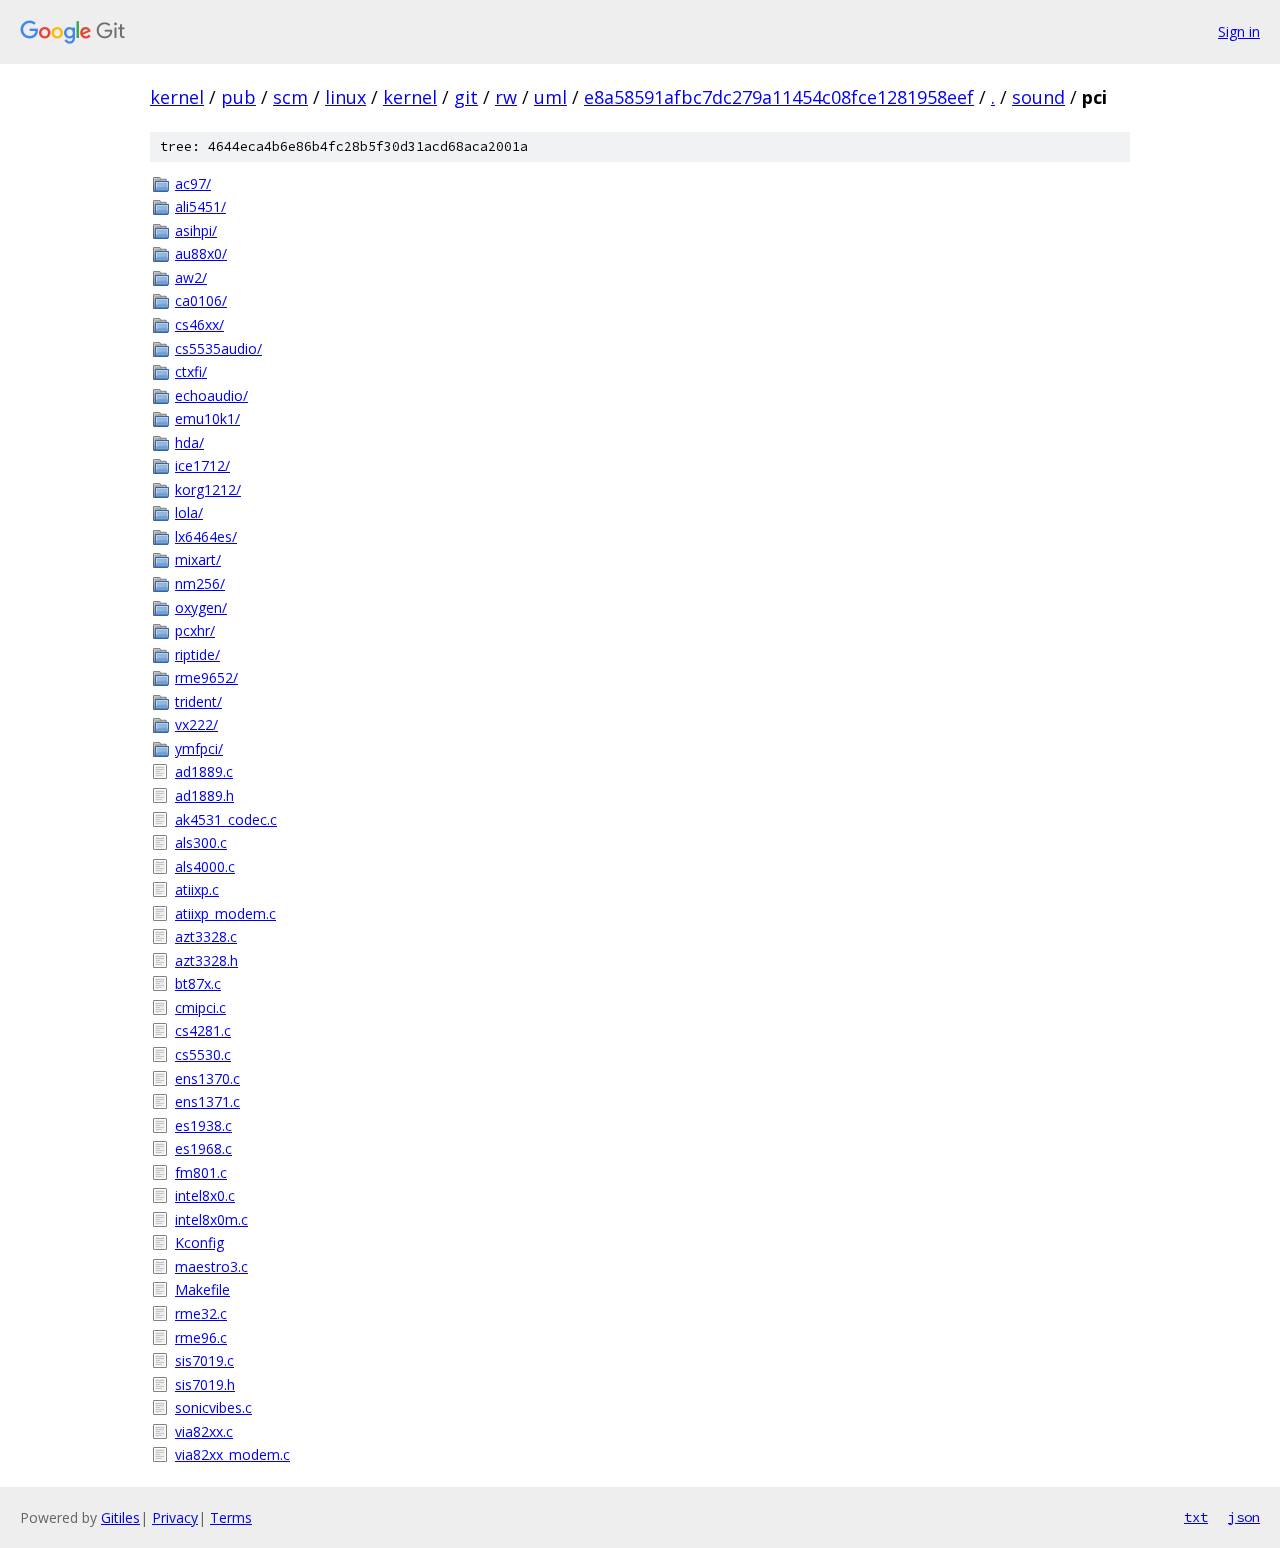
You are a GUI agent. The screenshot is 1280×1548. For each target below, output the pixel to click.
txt (1196, 1517)
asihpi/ (196, 230)
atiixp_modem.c (225, 913)
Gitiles (120, 1517)
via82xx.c (204, 1431)
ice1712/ (202, 465)
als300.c (201, 842)
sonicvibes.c (213, 1407)
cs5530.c (203, 1054)
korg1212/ (208, 489)
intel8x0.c (205, 1195)
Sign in (1239, 31)
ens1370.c (207, 1078)
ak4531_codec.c (226, 819)
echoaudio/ (211, 395)
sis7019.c (204, 1360)
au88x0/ (201, 253)
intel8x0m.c (211, 1219)
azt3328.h (206, 960)
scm (290, 97)
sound (1038, 97)
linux (345, 97)
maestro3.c (211, 1266)
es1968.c (203, 1148)
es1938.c (203, 1125)
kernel (177, 97)
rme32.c (201, 1313)
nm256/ (200, 583)
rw (506, 97)
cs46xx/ (199, 324)
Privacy (175, 1517)
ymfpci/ (199, 748)
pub (238, 97)
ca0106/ (201, 300)
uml (550, 97)
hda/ (189, 442)
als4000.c (205, 866)
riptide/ (197, 654)
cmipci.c (200, 1007)
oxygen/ (201, 607)
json (1244, 1517)
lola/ (189, 512)
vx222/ (196, 724)
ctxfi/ (191, 371)
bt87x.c (198, 983)
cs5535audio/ (218, 348)
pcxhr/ (195, 630)
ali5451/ (200, 206)
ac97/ (193, 183)
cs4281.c (203, 1030)
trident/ (198, 701)
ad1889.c (204, 771)
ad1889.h (204, 795)
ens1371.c (207, 1101)
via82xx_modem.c (232, 1454)
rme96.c (201, 1337)
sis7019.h (205, 1384)
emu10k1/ (207, 418)
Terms (231, 1517)
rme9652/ (206, 677)
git (466, 97)
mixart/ (198, 559)
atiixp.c (197, 889)
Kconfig (199, 1242)
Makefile (202, 1289)
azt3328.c (206, 936)
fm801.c (201, 1172)
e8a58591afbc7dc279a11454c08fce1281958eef (779, 97)
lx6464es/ (206, 536)
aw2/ (191, 277)
